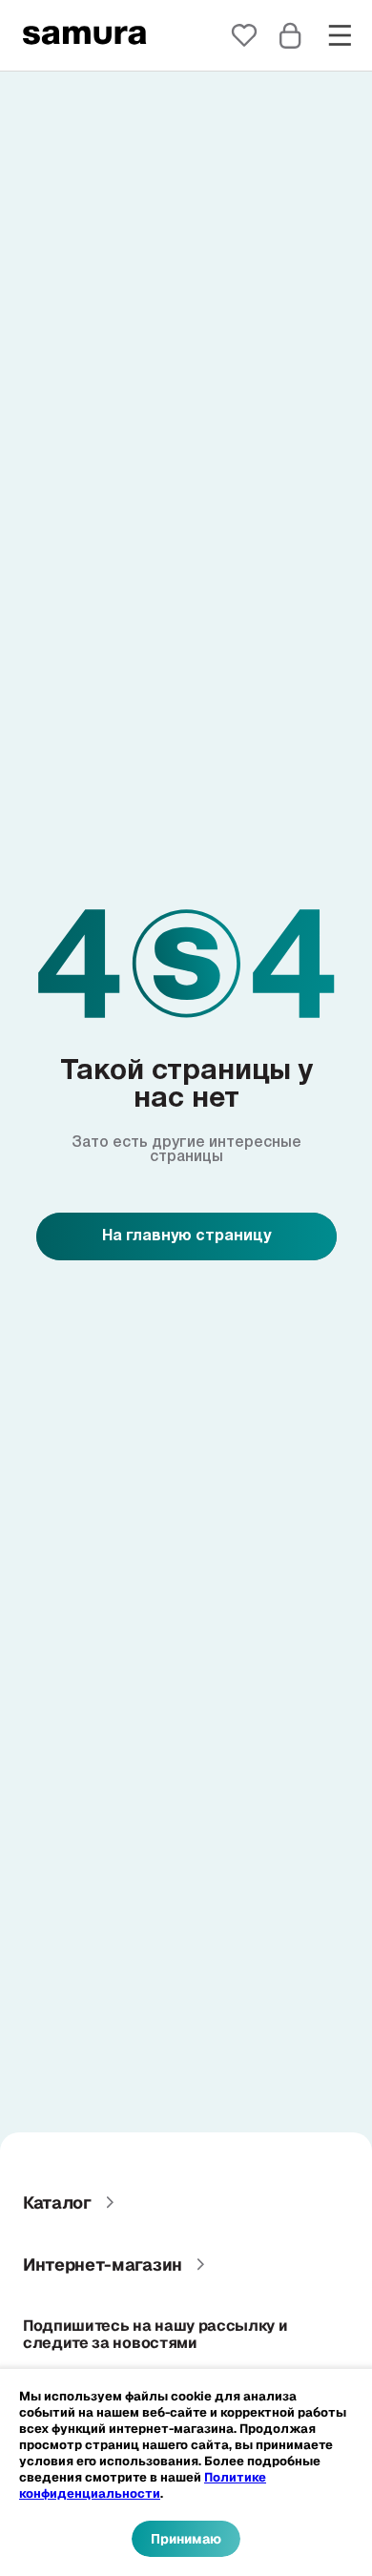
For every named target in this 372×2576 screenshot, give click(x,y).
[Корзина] (290, 35)
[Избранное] (244, 35)
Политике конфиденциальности (143, 2485)
